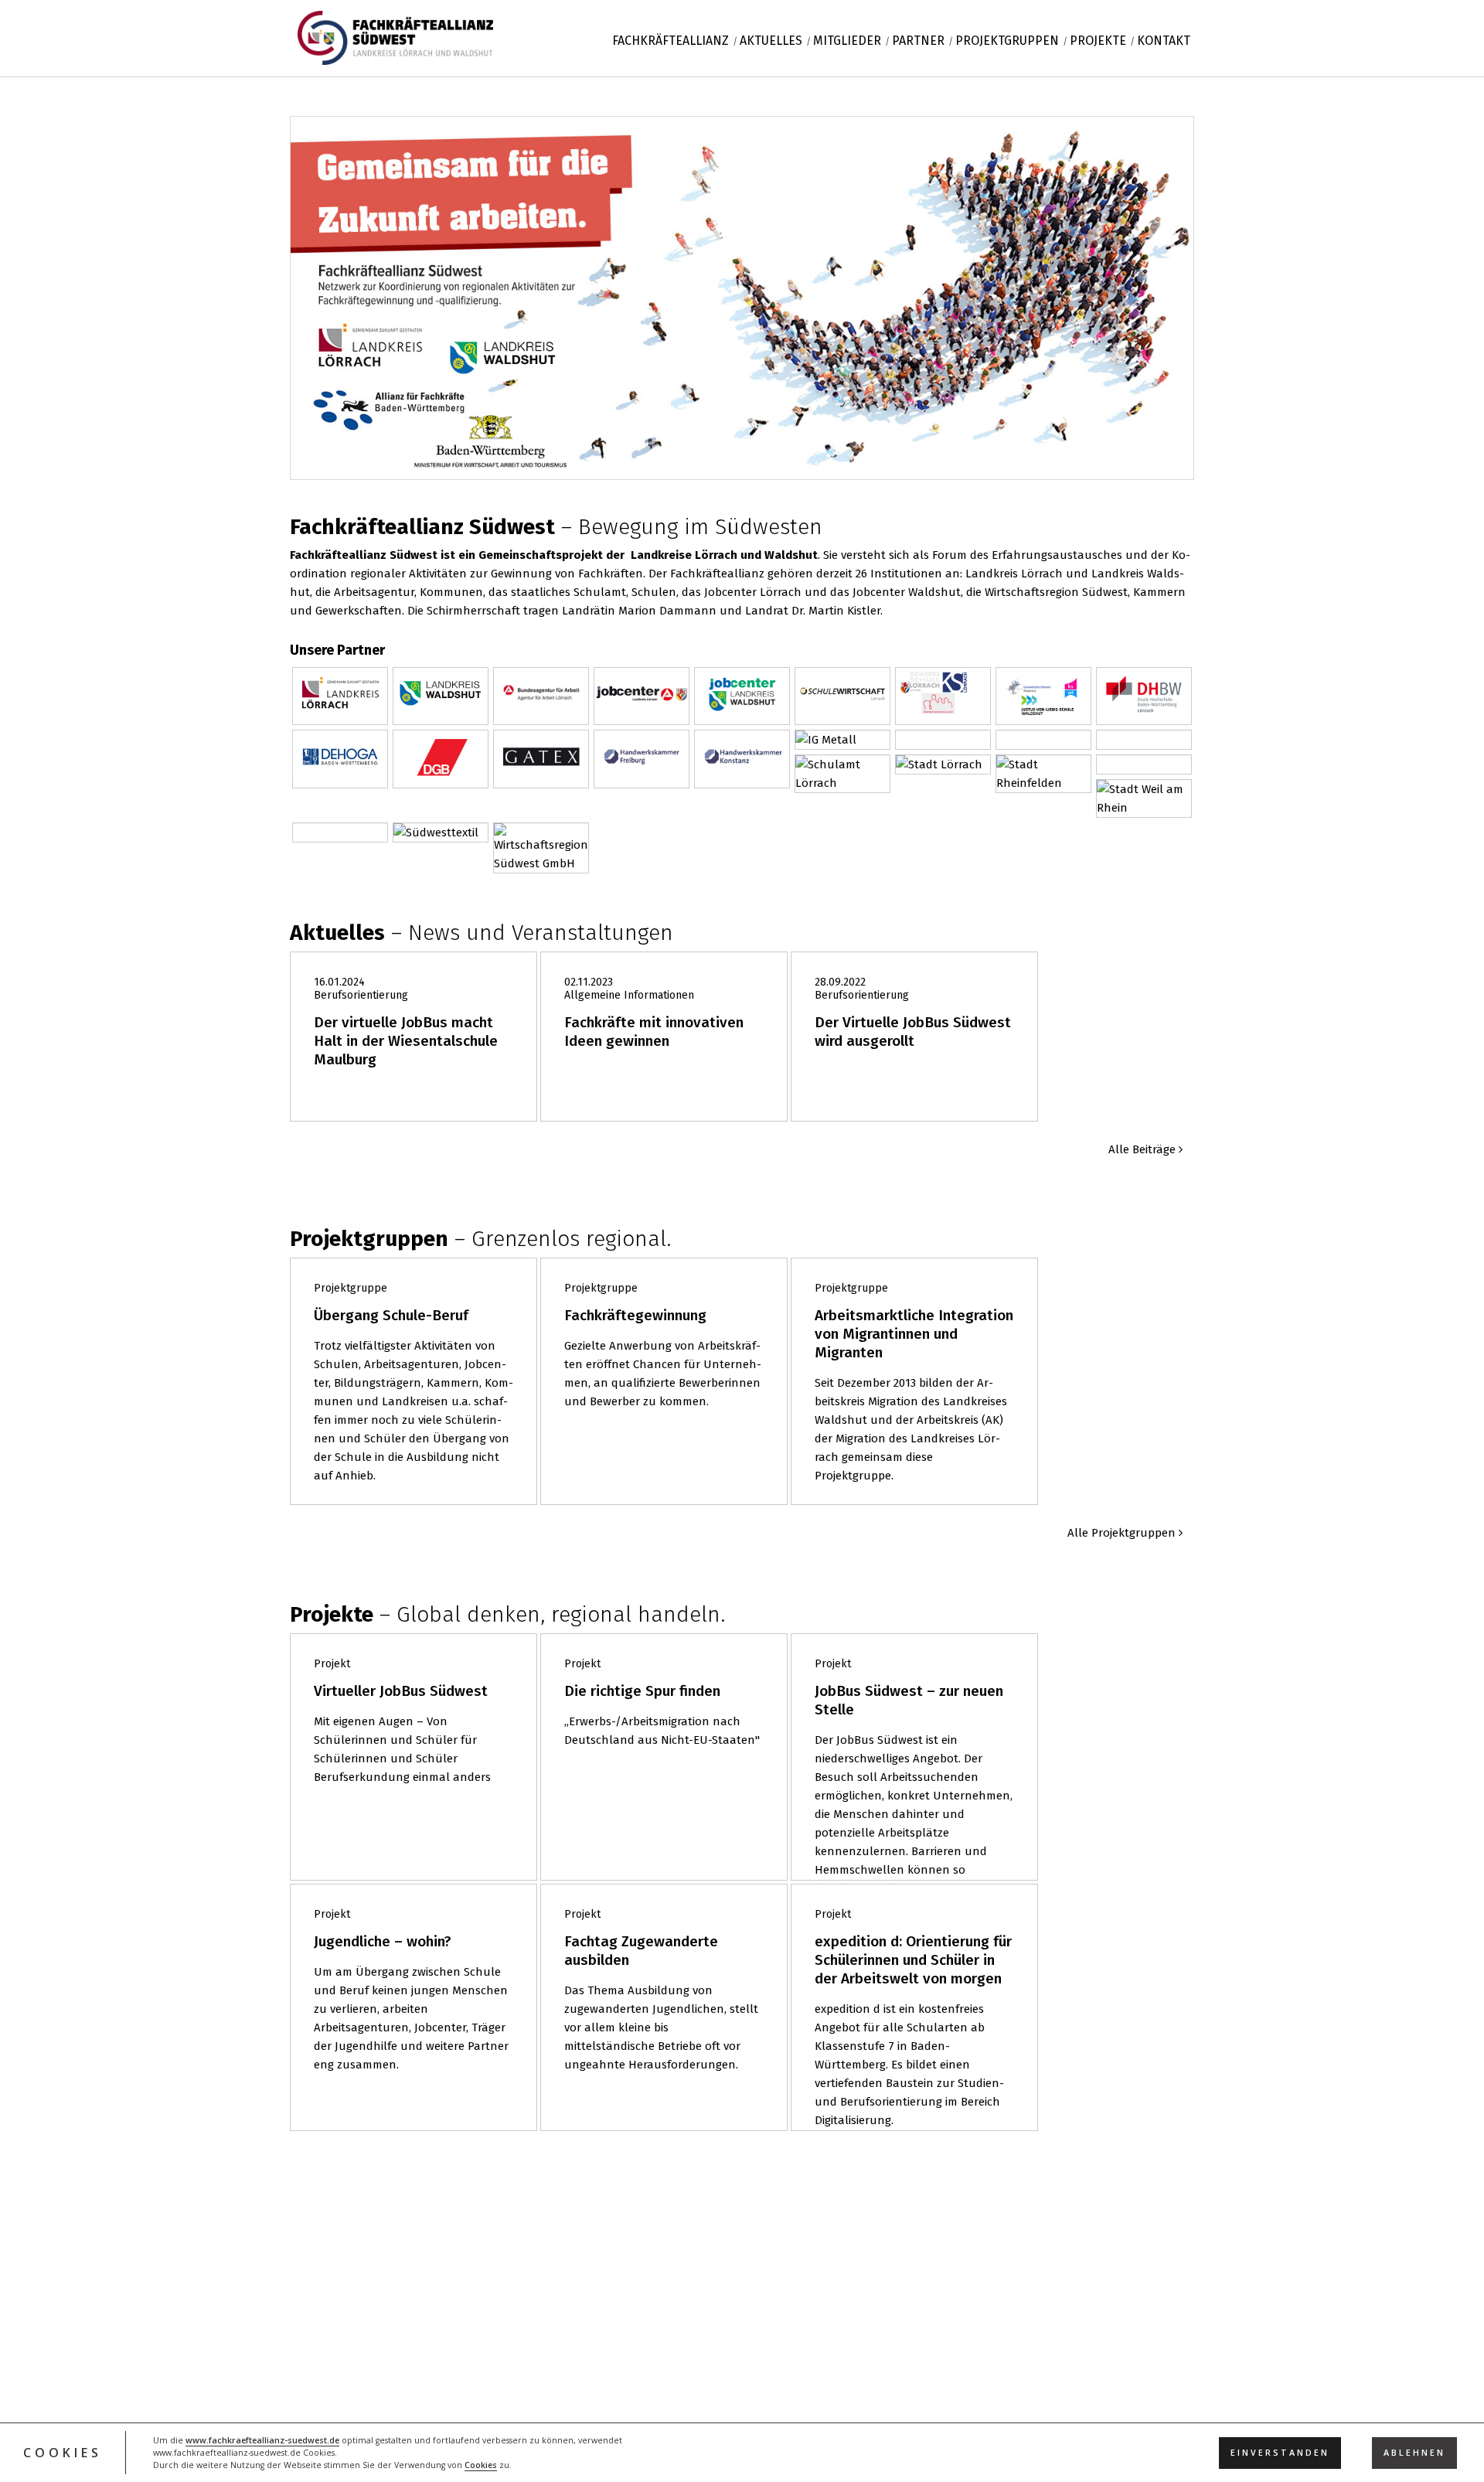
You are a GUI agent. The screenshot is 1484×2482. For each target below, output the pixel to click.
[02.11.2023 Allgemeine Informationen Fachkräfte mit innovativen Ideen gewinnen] (665, 961)
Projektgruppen (1050, 39)
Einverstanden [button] (1280, 2453)
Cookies (481, 2465)
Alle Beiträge (1144, 1149)
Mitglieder (929, 39)
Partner (983, 39)
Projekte (1120, 39)
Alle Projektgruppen (1123, 1533)
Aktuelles (871, 39)
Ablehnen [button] (1414, 2453)
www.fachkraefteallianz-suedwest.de (262, 2440)
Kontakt (1171, 39)
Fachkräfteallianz (794, 39)
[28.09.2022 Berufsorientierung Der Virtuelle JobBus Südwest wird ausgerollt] (914, 961)
